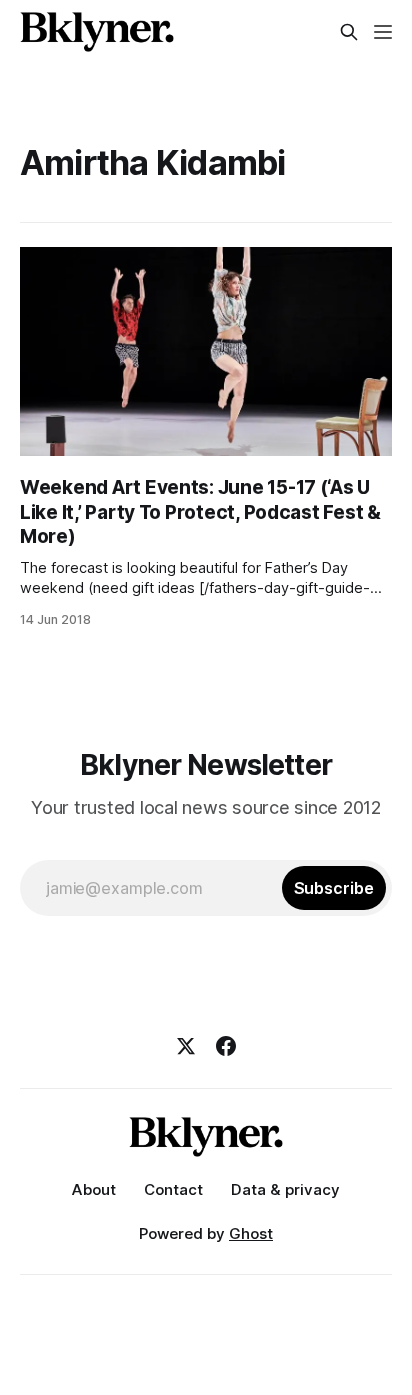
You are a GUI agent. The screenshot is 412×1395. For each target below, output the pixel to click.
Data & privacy (285, 1189)
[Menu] (383, 32)
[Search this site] (349, 32)
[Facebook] (226, 1046)
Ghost (251, 1233)
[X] (186, 1046)
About (94, 1189)
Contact (173, 1189)
